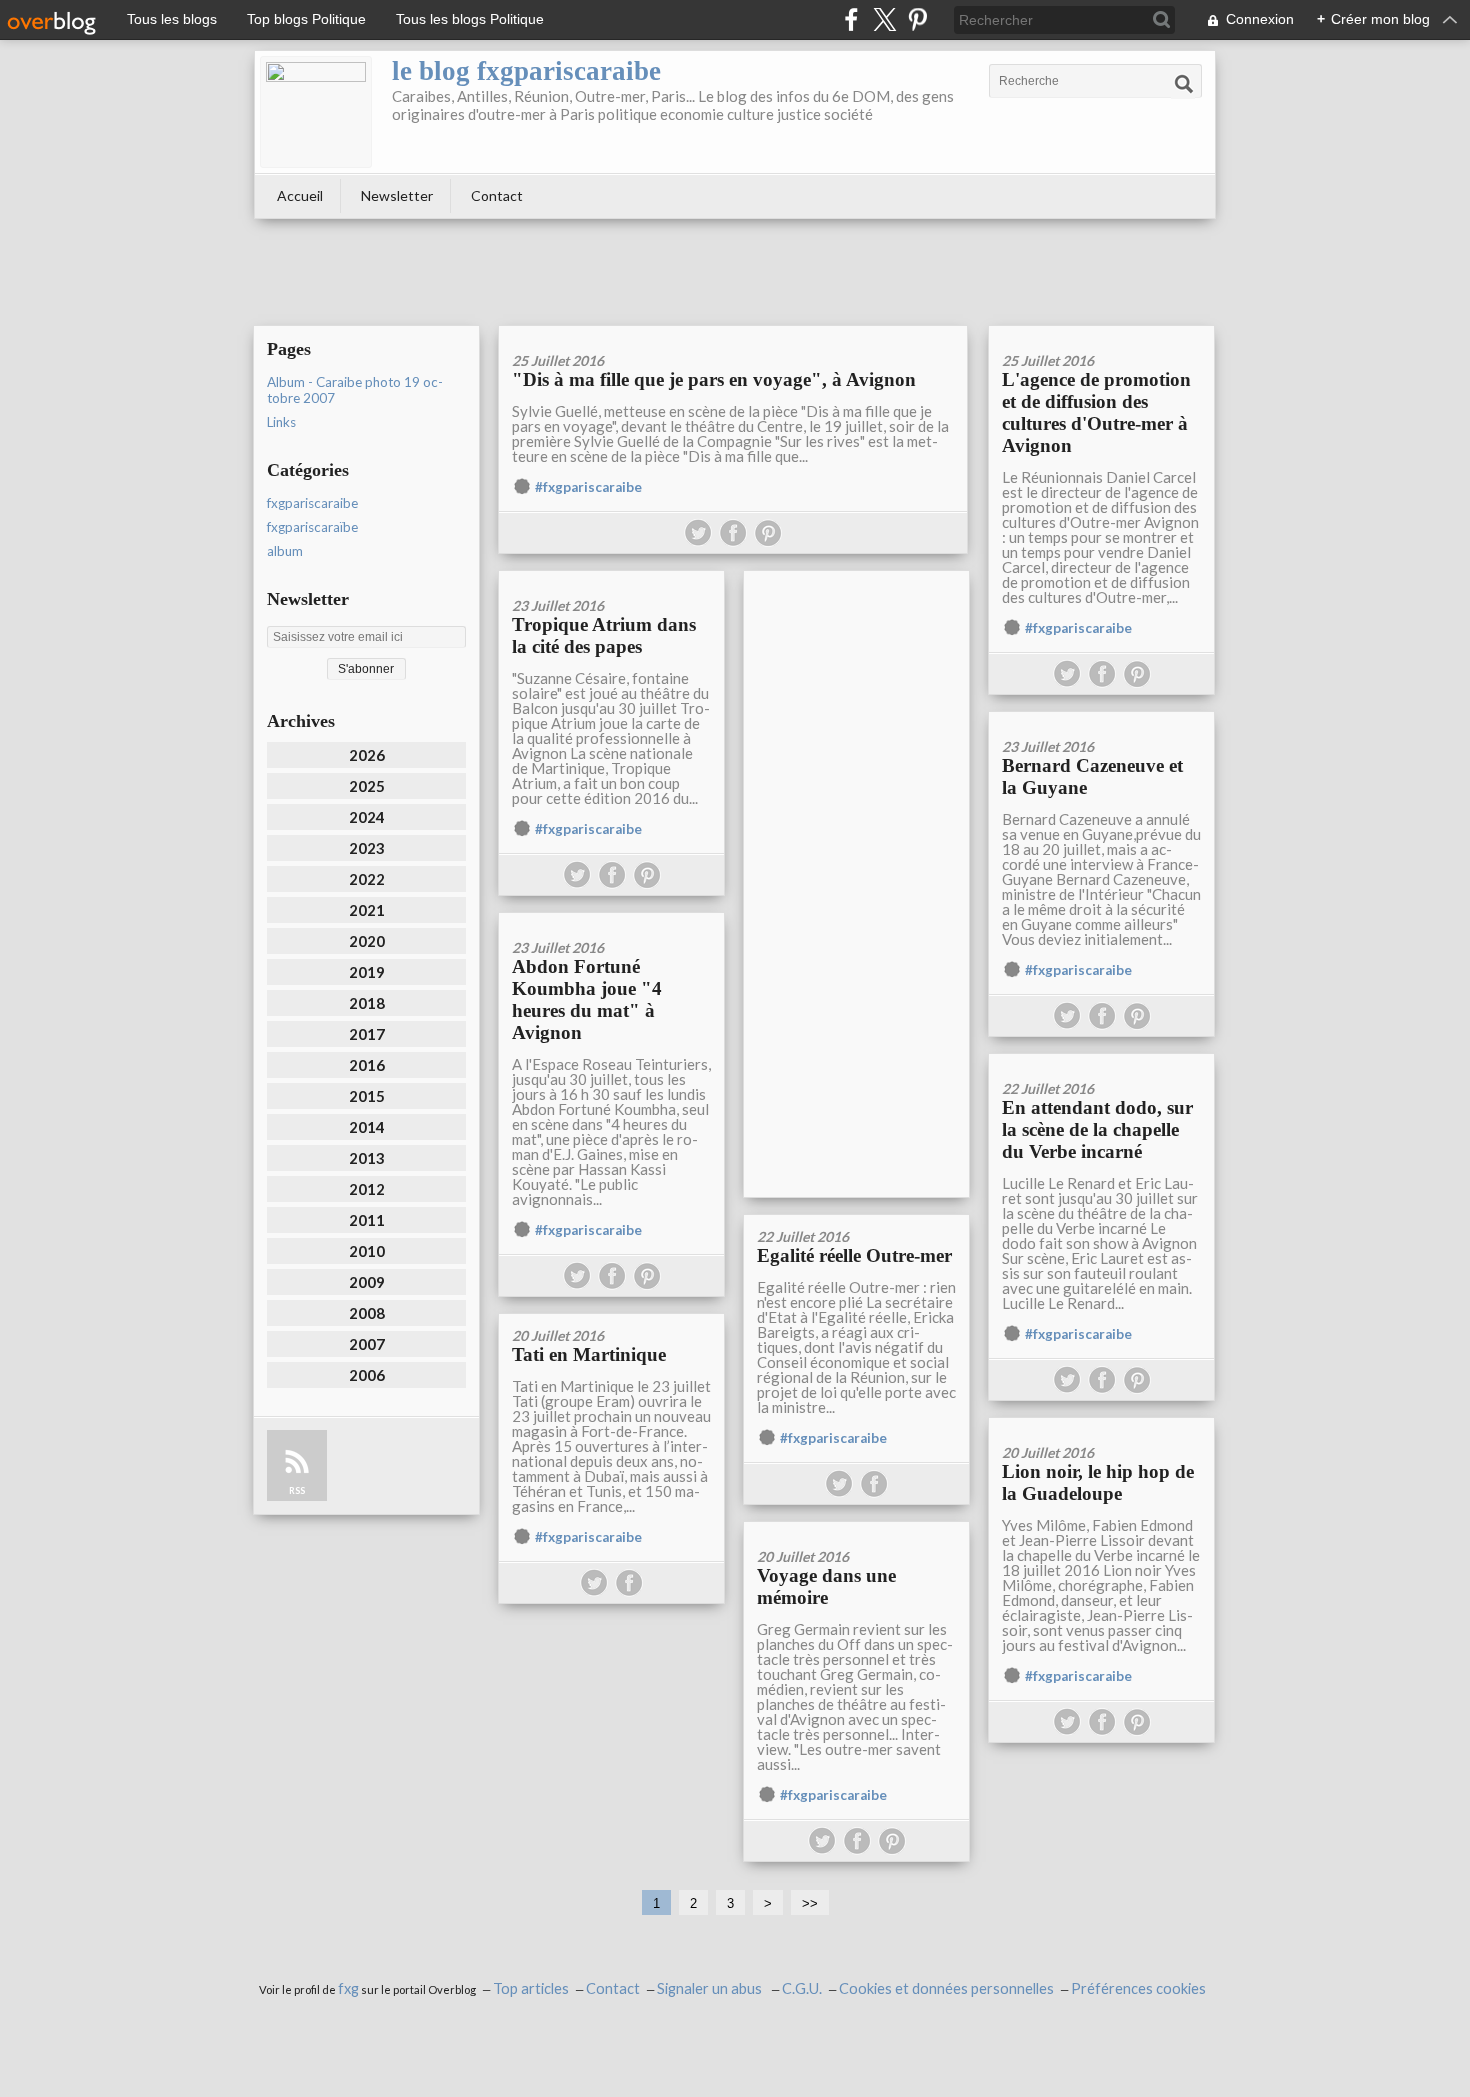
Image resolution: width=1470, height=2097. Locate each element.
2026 (367, 755)
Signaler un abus (711, 1988)
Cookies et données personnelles (946, 1988)
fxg (348, 1988)
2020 (367, 941)
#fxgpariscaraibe (588, 487)
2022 (367, 879)
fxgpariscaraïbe (312, 527)
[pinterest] (917, 19)
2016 (367, 1065)
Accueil (300, 195)
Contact (497, 195)
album (285, 551)
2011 (367, 1220)
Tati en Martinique (589, 1354)
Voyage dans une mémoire (826, 1586)
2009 (367, 1282)
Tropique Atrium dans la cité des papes (604, 635)
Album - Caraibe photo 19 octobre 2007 (355, 390)
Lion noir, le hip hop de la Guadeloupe (1098, 1482)
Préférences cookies (1138, 1988)
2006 (367, 1375)
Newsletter (397, 195)
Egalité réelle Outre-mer (854, 1255)
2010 (367, 1251)
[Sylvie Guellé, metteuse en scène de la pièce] (733, 332)
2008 (367, 1313)
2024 (367, 817)
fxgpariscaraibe (312, 503)
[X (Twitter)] (884, 19)
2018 (367, 1003)
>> (810, 1903)
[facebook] (851, 19)
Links (281, 422)
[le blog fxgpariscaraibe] (316, 112)
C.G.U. (802, 1988)
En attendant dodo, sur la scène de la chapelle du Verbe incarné (1097, 1129)
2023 (367, 848)
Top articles (531, 1988)
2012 (367, 1189)
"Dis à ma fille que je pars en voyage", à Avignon (714, 379)
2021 (367, 910)
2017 (367, 1034)
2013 (367, 1158)
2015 (367, 1096)
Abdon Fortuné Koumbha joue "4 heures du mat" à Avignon (587, 999)
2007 (367, 1344)
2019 (367, 972)
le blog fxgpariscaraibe (526, 71)
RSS (297, 1490)
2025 (367, 786)
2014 (367, 1127)
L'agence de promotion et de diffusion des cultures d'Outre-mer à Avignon (1096, 412)
